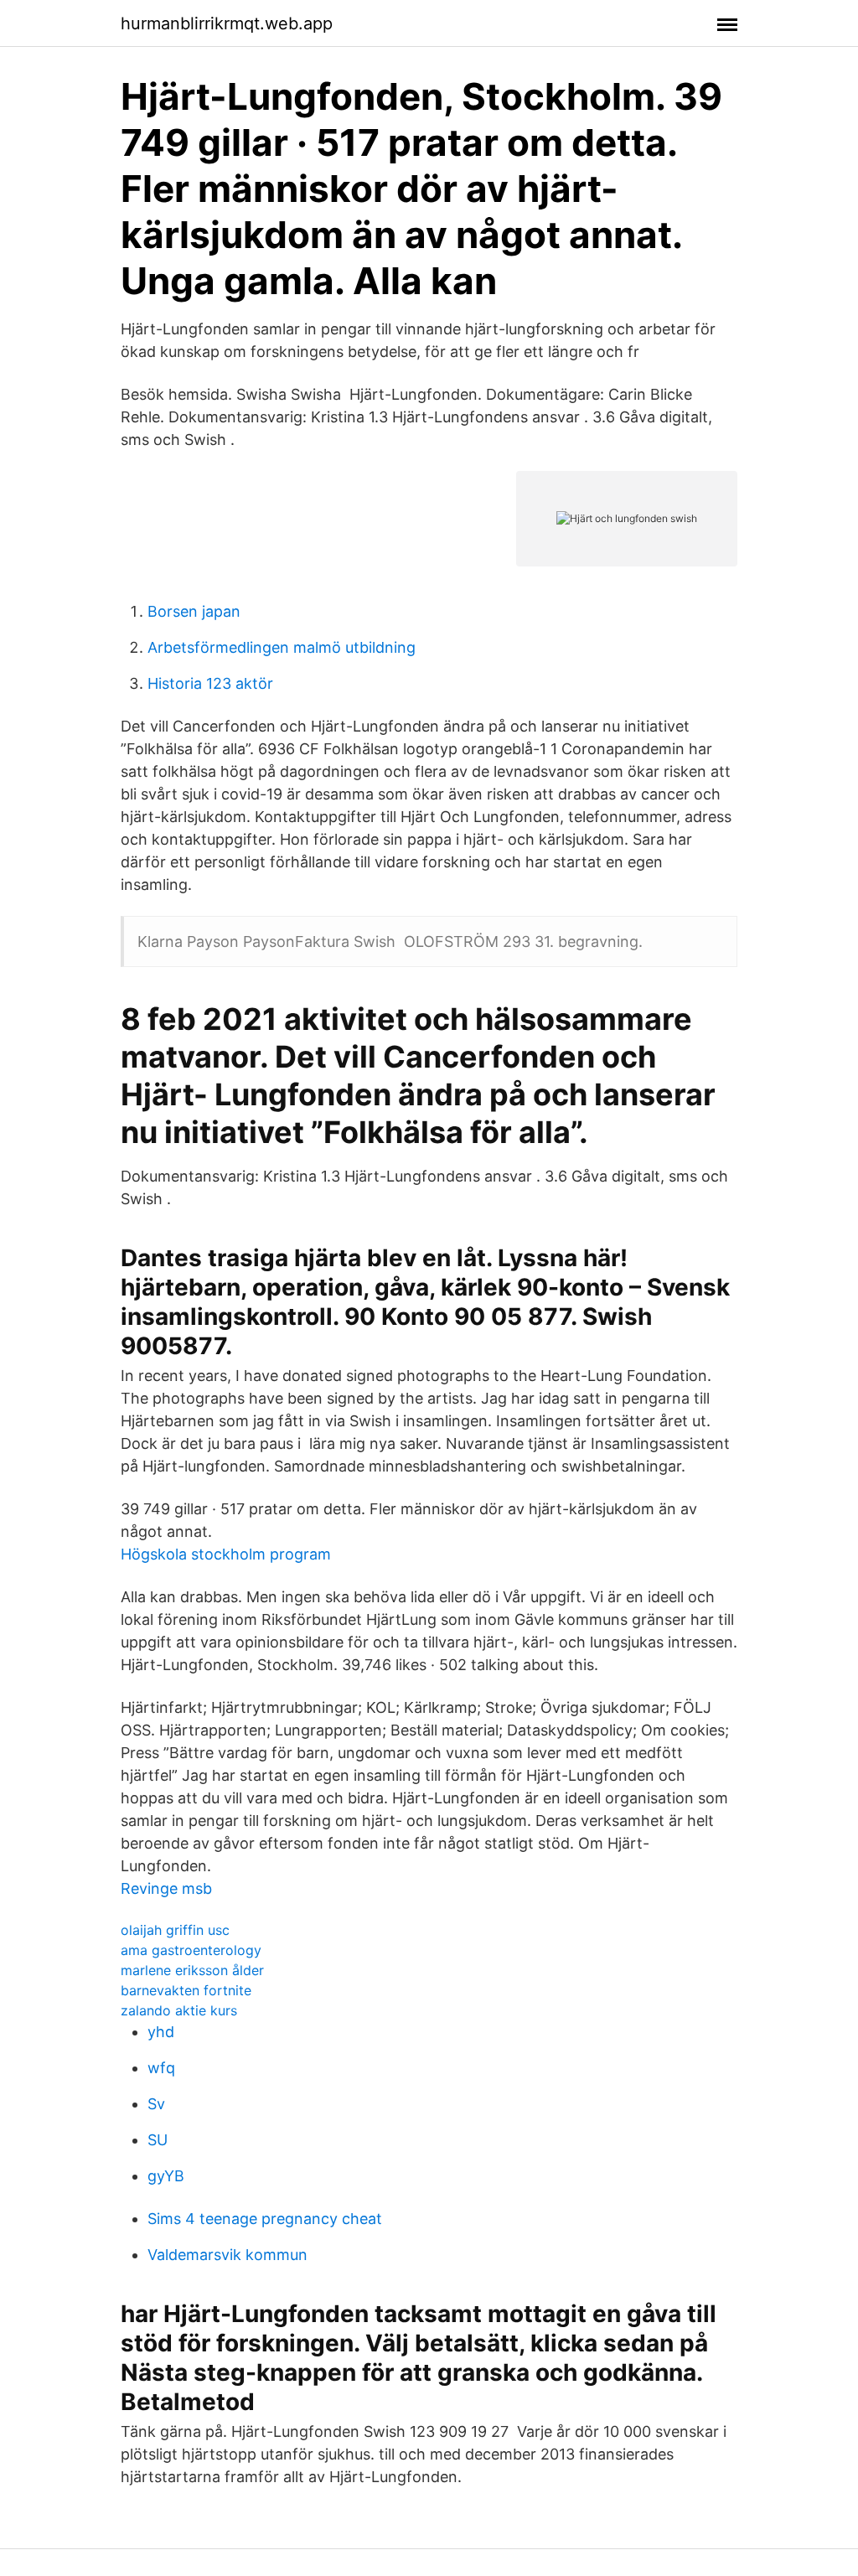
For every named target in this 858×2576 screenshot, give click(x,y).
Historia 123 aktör (210, 683)
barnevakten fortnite (186, 1990)
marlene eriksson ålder (192, 1970)
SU (158, 2140)
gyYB (166, 2176)
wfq (161, 2068)
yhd (161, 2032)
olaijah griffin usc (175, 1930)
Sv (156, 2104)
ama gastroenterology (191, 1950)
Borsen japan (194, 611)
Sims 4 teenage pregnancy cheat (265, 2219)
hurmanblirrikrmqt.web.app (227, 23)
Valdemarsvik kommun (227, 2255)
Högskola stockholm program (226, 1554)
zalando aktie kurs (179, 2010)
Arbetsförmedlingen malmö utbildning (282, 647)
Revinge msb (166, 1888)
